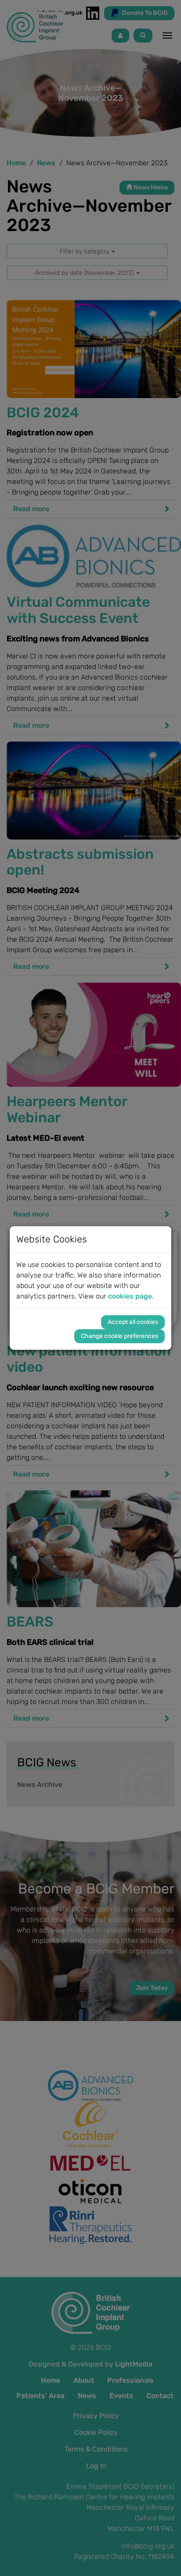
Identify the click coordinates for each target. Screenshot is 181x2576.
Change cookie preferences (119, 1336)
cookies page (130, 1296)
